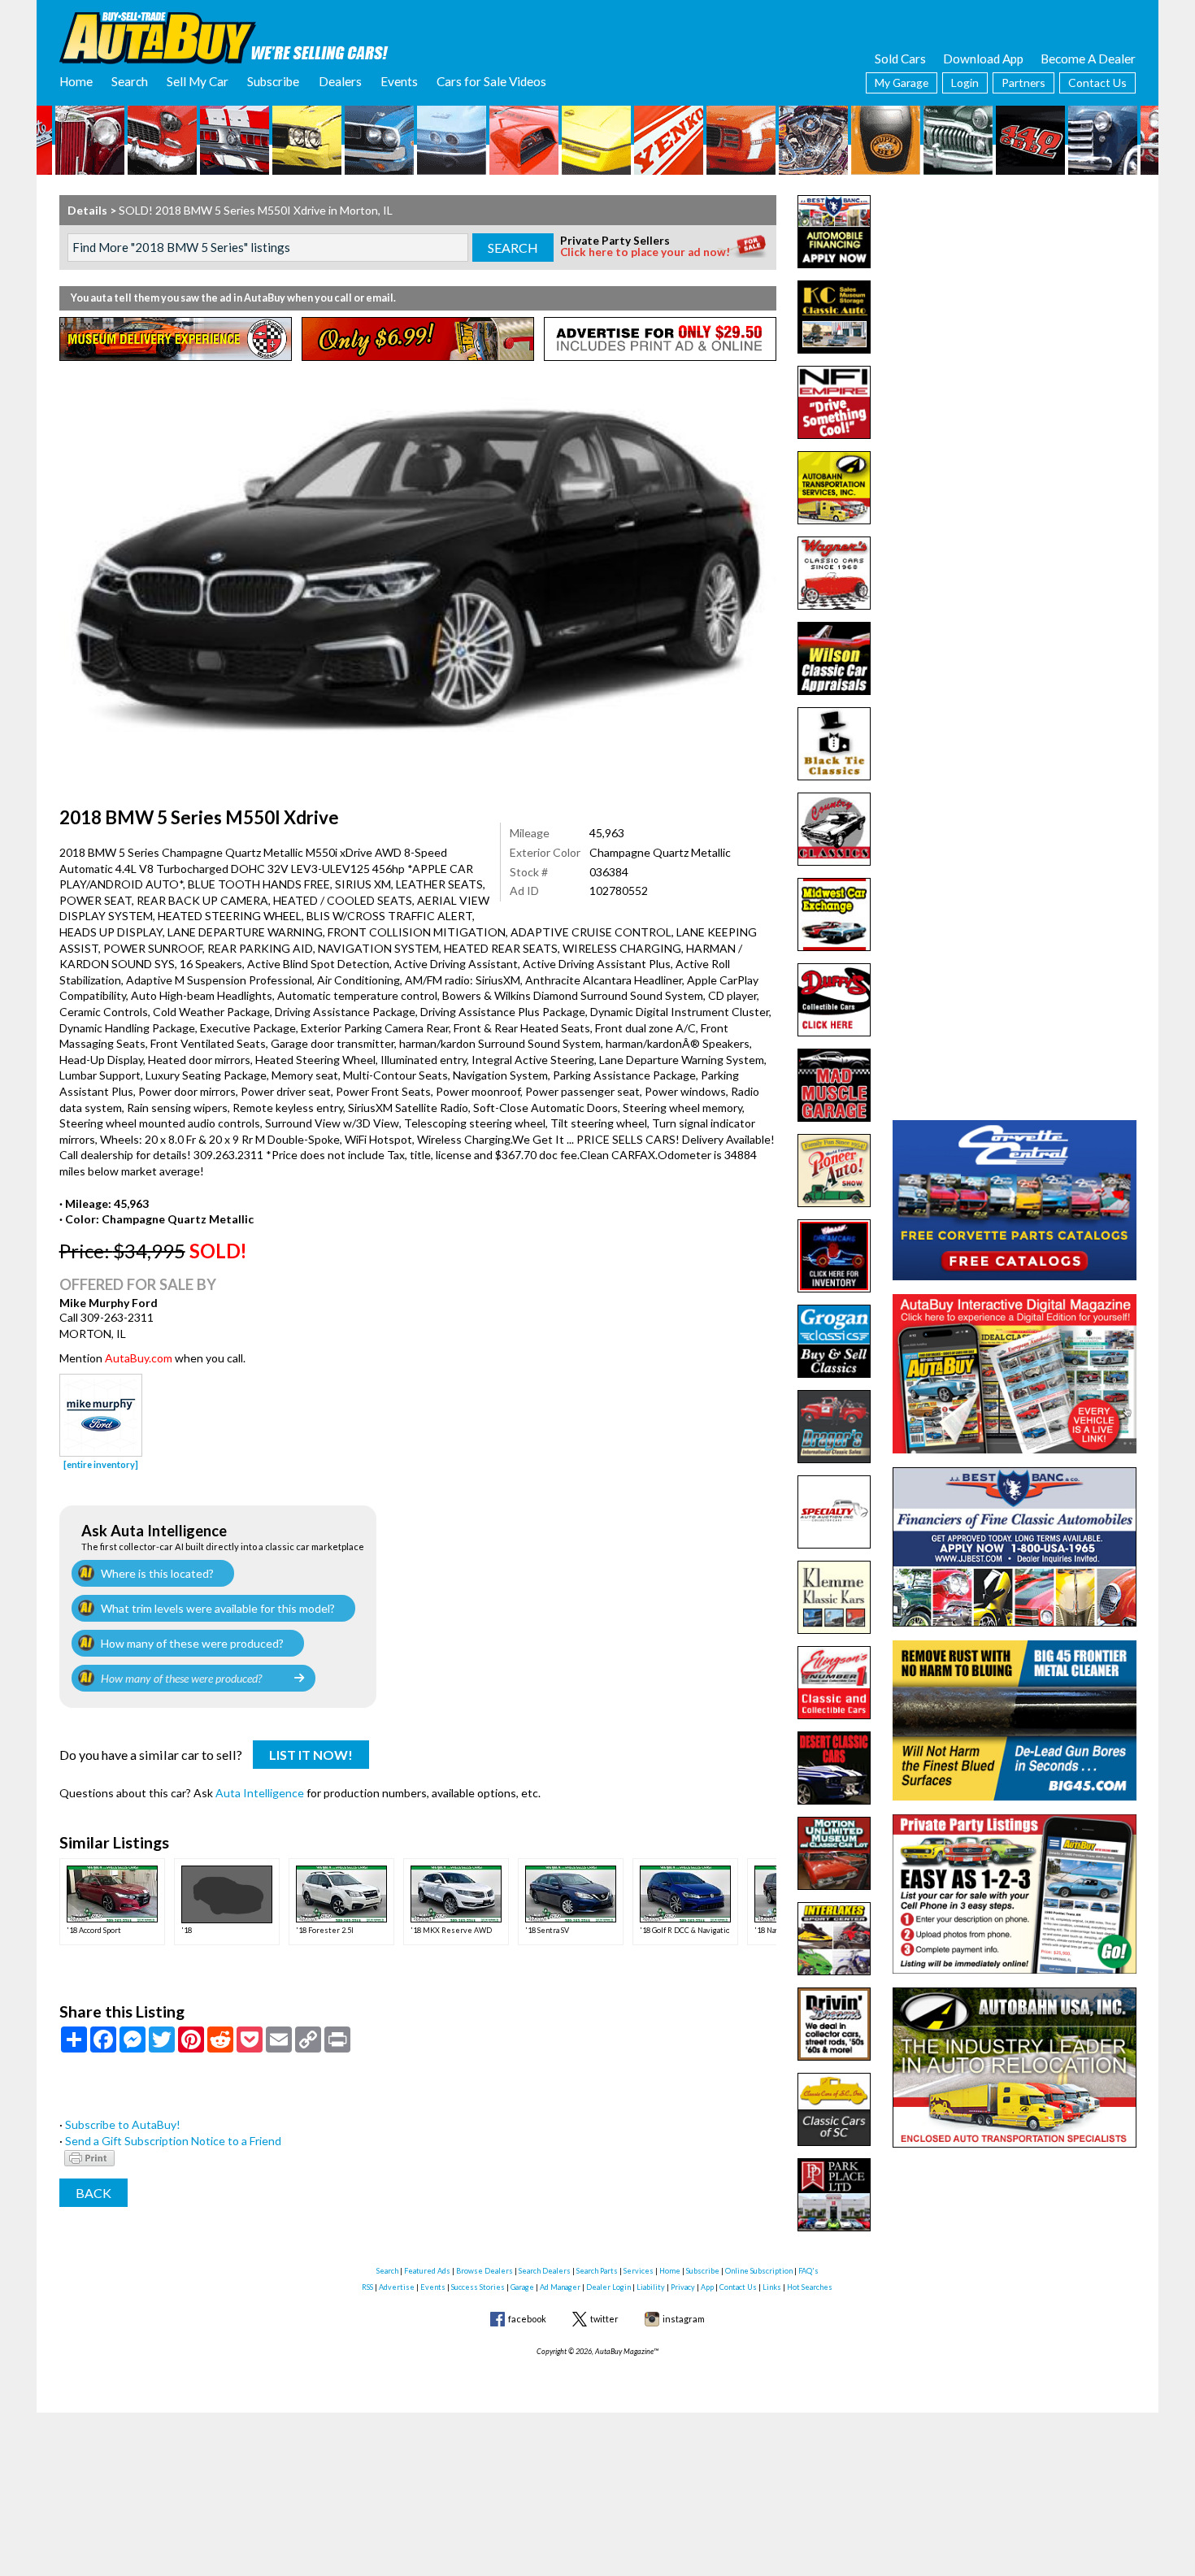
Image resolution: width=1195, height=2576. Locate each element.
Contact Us (1097, 83)
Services (639, 2271)
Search (130, 81)
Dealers (340, 81)
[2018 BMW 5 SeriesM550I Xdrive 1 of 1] (418, 571)
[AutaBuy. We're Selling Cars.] (224, 37)
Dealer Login (608, 2287)
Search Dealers (545, 2271)
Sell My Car (198, 81)
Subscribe (273, 81)
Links (772, 2287)
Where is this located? (157, 1573)
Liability (651, 2287)
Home (76, 81)
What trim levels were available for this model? (218, 1608)
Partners (1023, 83)
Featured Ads (427, 2271)
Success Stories (478, 2287)
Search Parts (597, 2271)
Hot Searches (810, 2287)
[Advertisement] (1015, 297)
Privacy (683, 2287)
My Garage (902, 83)
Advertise (397, 2287)
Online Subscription (759, 2271)
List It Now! (311, 1755)
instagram (684, 2319)
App (707, 2287)
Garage (522, 2287)
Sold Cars (900, 59)
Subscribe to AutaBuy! (123, 2124)
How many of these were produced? (192, 1643)
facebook (527, 2319)
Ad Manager (560, 2287)
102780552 (619, 891)
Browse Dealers (485, 2271)
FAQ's (808, 2271)
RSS (367, 2287)
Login (965, 83)
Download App (983, 59)
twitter (604, 2319)
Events (399, 81)
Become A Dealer (1088, 59)
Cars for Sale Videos (491, 81)
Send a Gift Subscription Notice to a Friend (173, 2141)
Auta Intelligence (260, 1793)
